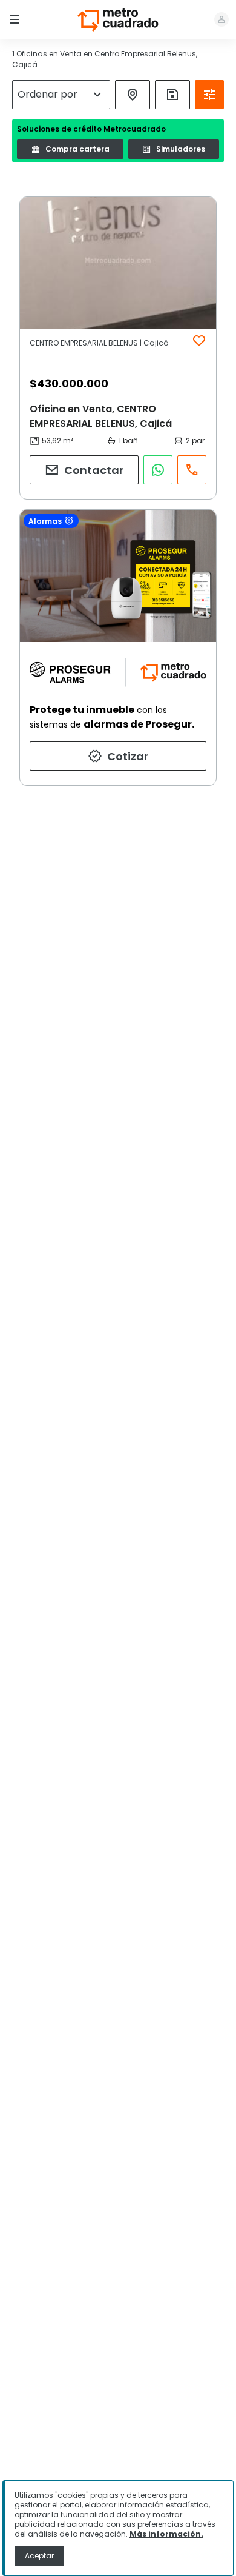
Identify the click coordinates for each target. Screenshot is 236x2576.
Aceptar (39, 2556)
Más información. (166, 2534)
